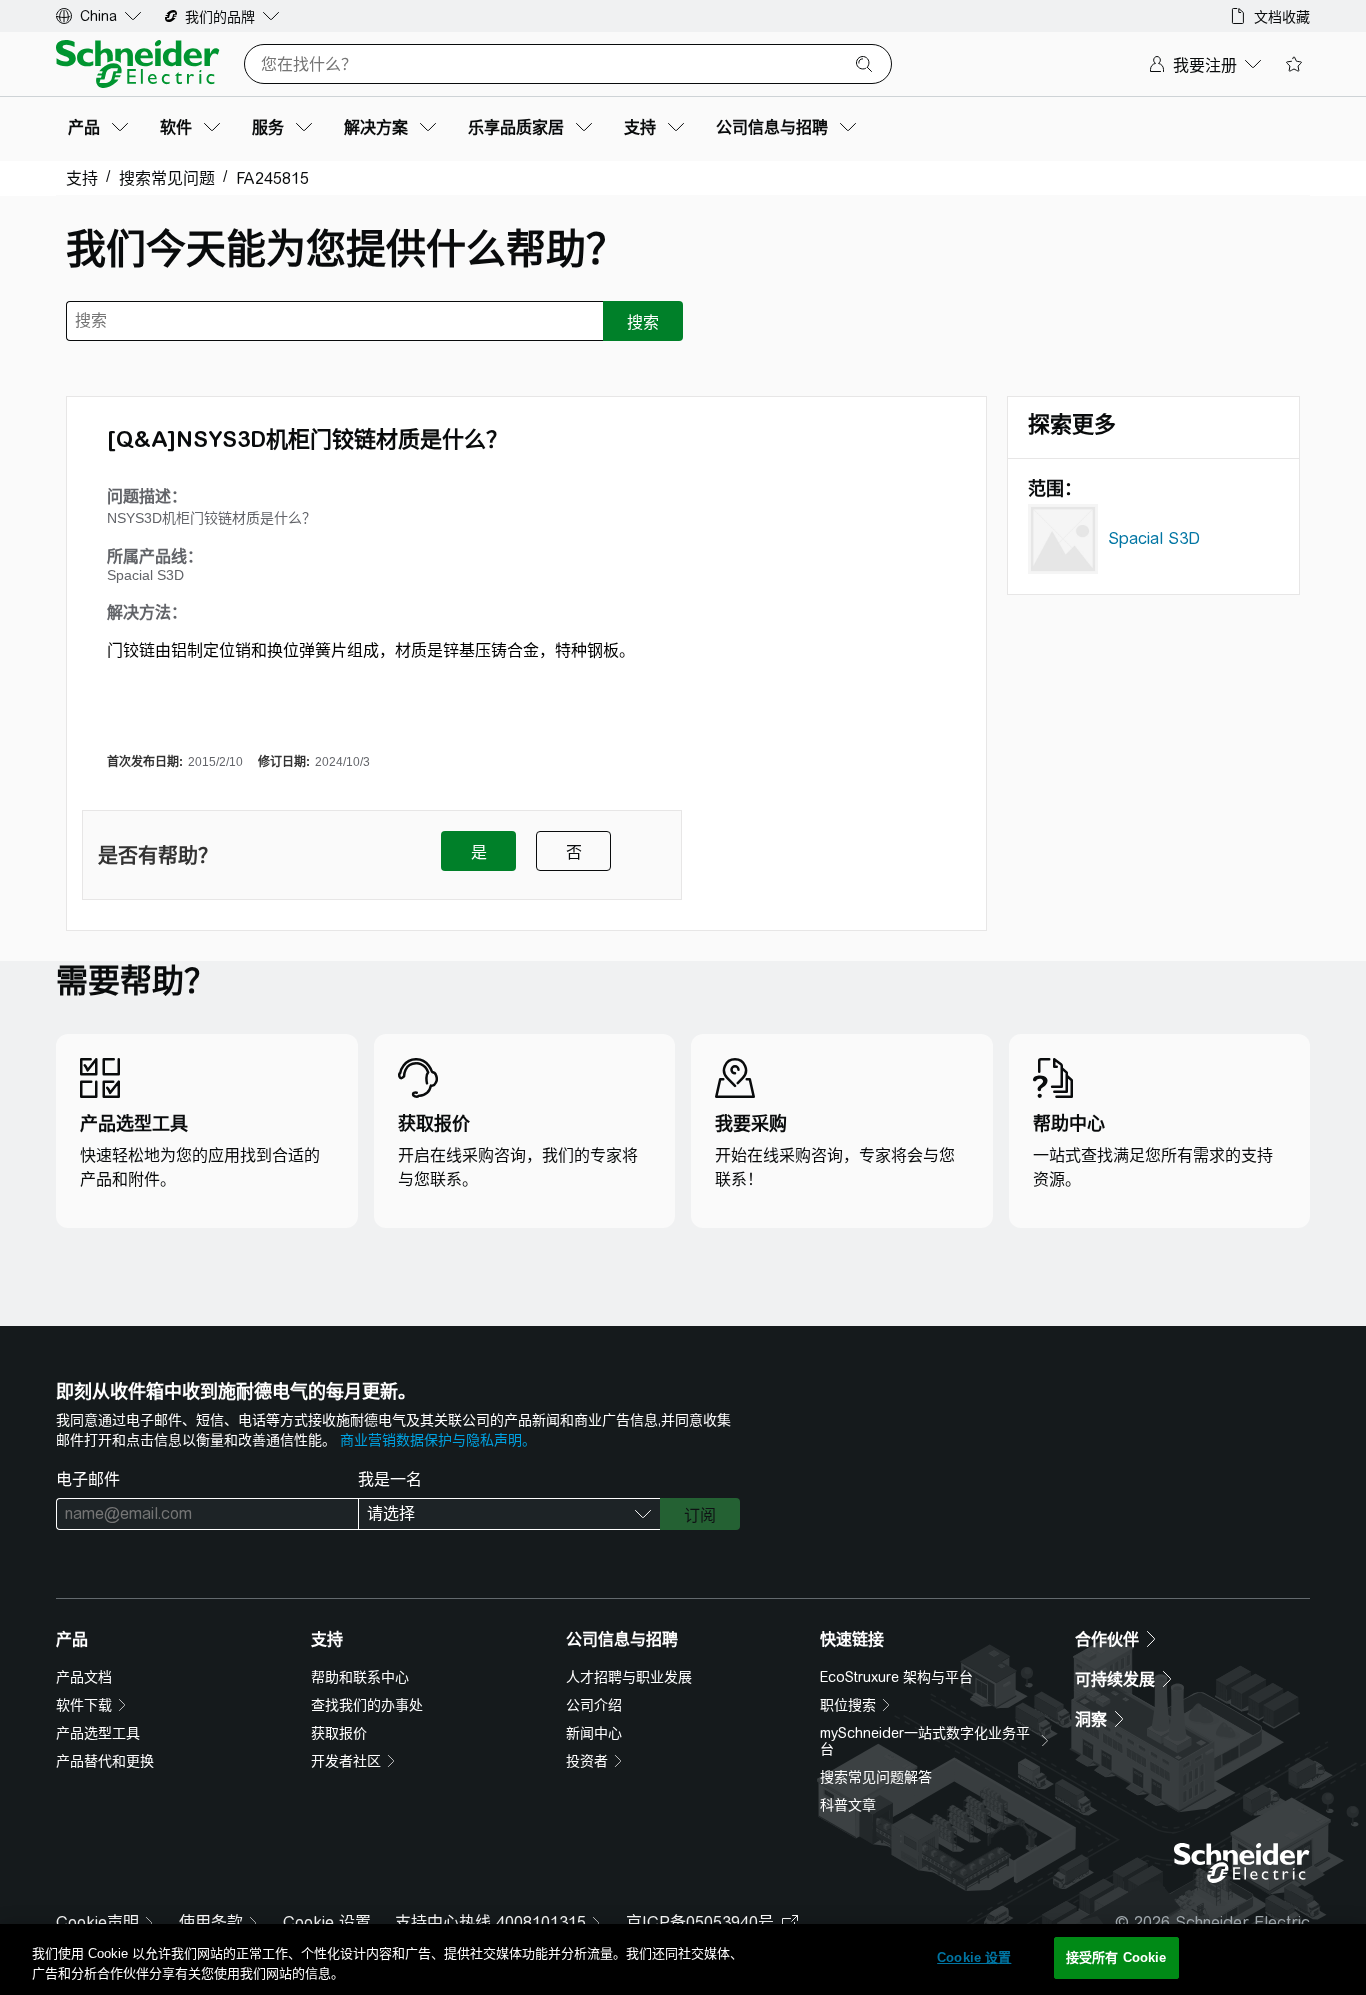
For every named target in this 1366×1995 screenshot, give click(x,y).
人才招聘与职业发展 (629, 1677)
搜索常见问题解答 (876, 1777)
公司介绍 (594, 1705)
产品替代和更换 (105, 1761)
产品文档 (84, 1677)
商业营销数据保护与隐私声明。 (438, 1440)
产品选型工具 (98, 1733)
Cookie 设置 (327, 1922)
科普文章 (848, 1805)
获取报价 (339, 1733)
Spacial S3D (1154, 538)
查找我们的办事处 (367, 1705)
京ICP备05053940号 (700, 1922)
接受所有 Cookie (1116, 1957)
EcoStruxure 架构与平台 (896, 1677)
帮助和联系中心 (360, 1677)
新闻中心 (594, 1733)
